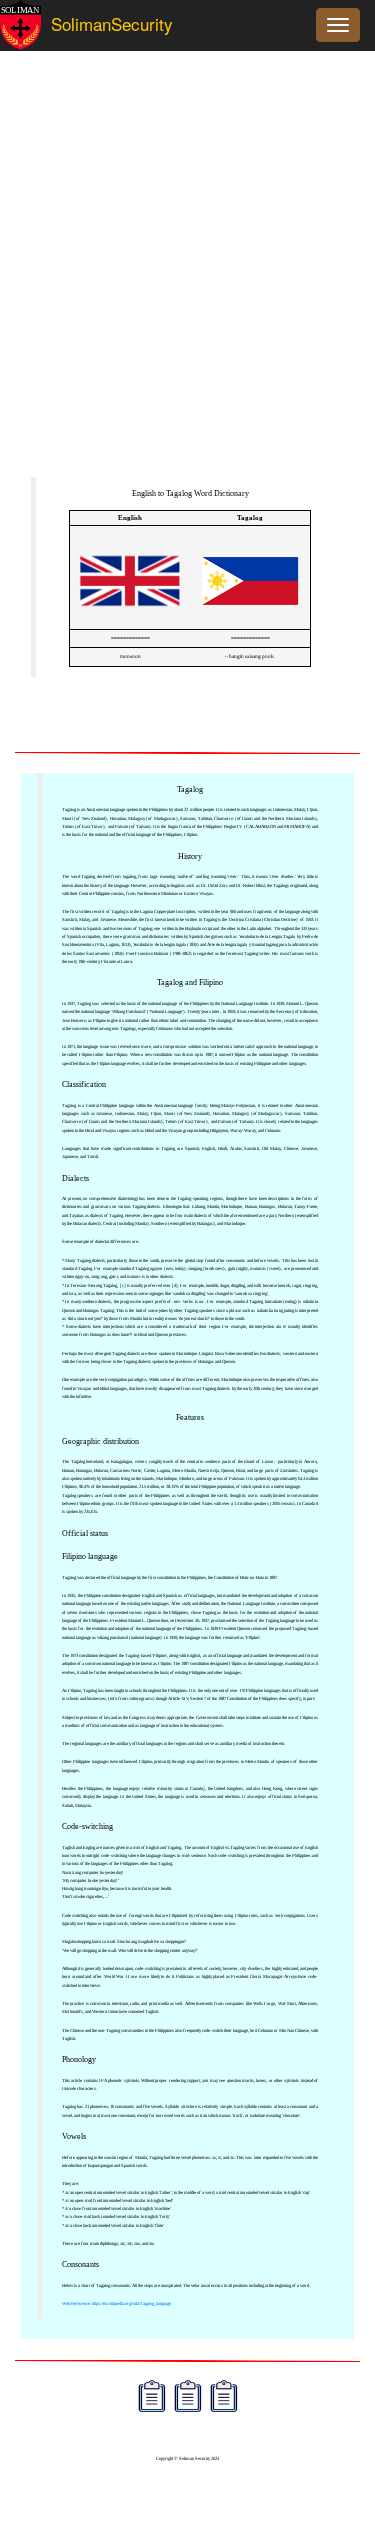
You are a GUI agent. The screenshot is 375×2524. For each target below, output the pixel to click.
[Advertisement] (187, 273)
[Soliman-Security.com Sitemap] (224, 2398)
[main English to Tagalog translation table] (130, 620)
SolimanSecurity (94, 23)
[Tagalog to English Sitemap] (188, 2398)
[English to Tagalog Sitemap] (152, 2398)
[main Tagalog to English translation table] (250, 620)
